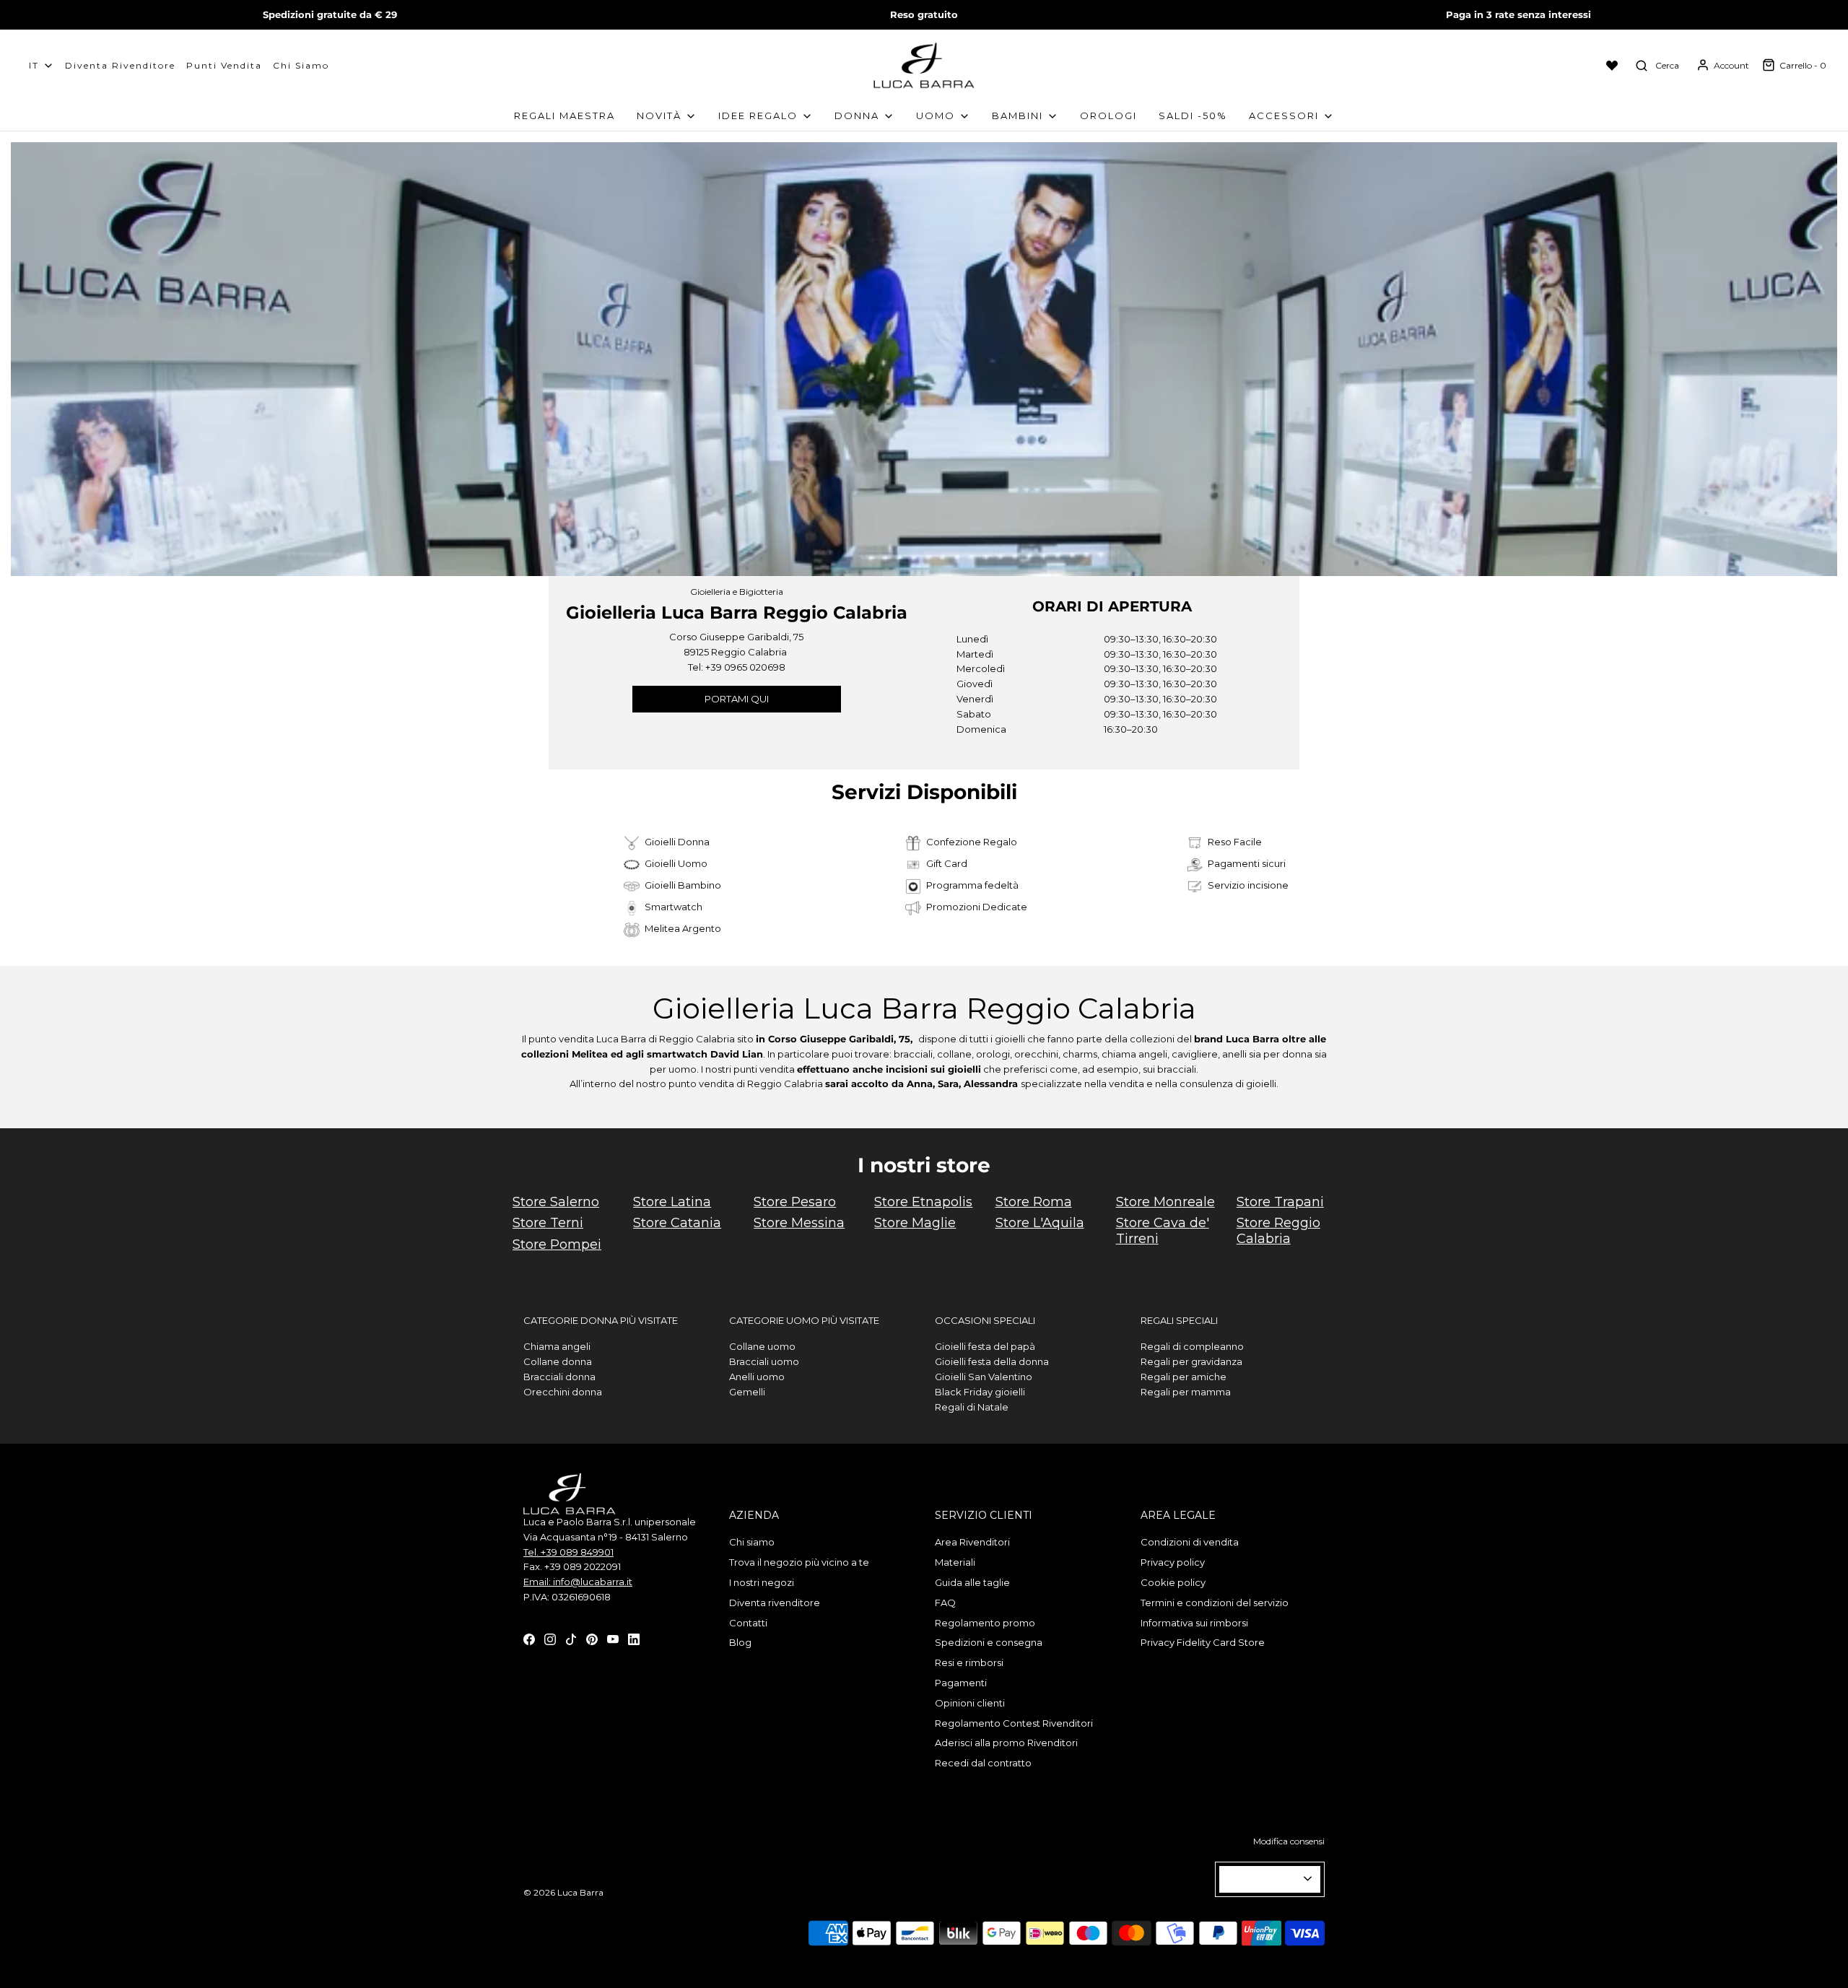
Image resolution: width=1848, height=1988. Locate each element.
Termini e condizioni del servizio (1215, 1603)
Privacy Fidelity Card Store (1203, 1642)
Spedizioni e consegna (989, 1642)
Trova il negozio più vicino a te (799, 1562)
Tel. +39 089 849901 (568, 1552)
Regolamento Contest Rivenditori (1014, 1723)
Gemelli (747, 1392)
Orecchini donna (563, 1392)
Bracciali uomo (764, 1361)
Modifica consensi (1289, 1841)
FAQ (945, 1603)
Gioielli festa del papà (985, 1346)
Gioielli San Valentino (984, 1377)
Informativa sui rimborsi (1194, 1623)
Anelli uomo (757, 1377)
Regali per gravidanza (1191, 1361)
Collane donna (558, 1361)
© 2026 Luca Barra (563, 1892)
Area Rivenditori (972, 1542)
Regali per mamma (1186, 1392)
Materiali (955, 1562)
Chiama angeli (557, 1346)
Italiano (1264, 1879)
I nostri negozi (762, 1582)
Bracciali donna (559, 1377)
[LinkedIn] (634, 1639)
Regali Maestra (565, 115)
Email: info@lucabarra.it (578, 1582)
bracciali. (1178, 1069)
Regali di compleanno (1192, 1346)
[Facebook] (529, 1639)
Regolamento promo (985, 1623)
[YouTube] (613, 1639)
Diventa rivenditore (775, 1603)
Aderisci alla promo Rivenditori (1006, 1743)
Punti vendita (224, 65)
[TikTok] (571, 1639)
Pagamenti (961, 1683)
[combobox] (1270, 1879)
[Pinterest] (592, 1639)
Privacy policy (1173, 1562)
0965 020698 (755, 667)
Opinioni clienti (970, 1703)
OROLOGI (1108, 115)
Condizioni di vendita (1190, 1542)
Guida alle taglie (972, 1582)
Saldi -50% (1193, 115)
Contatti (748, 1623)
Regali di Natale (972, 1407)
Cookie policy (1173, 1582)
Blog (740, 1642)
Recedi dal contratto (983, 1763)
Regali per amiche (1184, 1377)
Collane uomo (762, 1346)
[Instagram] (550, 1639)
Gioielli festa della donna (992, 1361)
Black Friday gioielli (980, 1392)
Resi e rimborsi (969, 1662)
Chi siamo (301, 65)
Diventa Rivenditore (120, 65)
